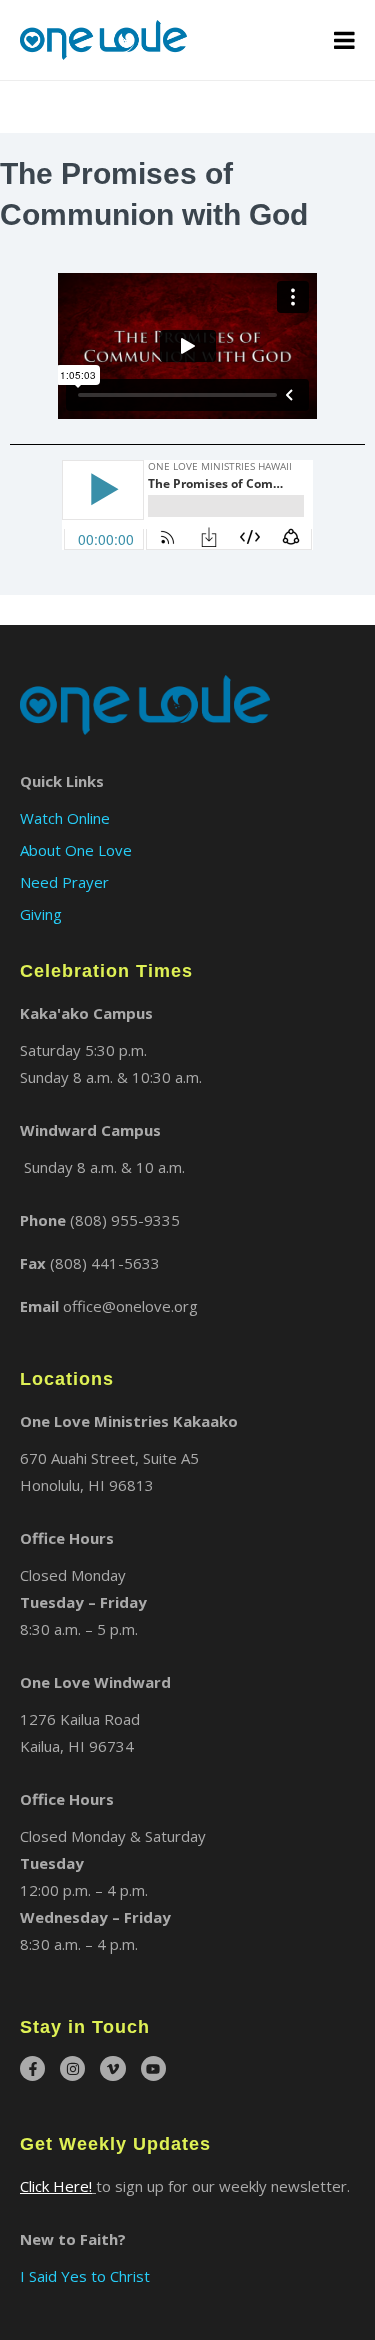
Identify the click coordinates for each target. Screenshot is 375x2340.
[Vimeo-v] (112, 2068)
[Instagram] (72, 2068)
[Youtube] (153, 2068)
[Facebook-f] (32, 2068)
